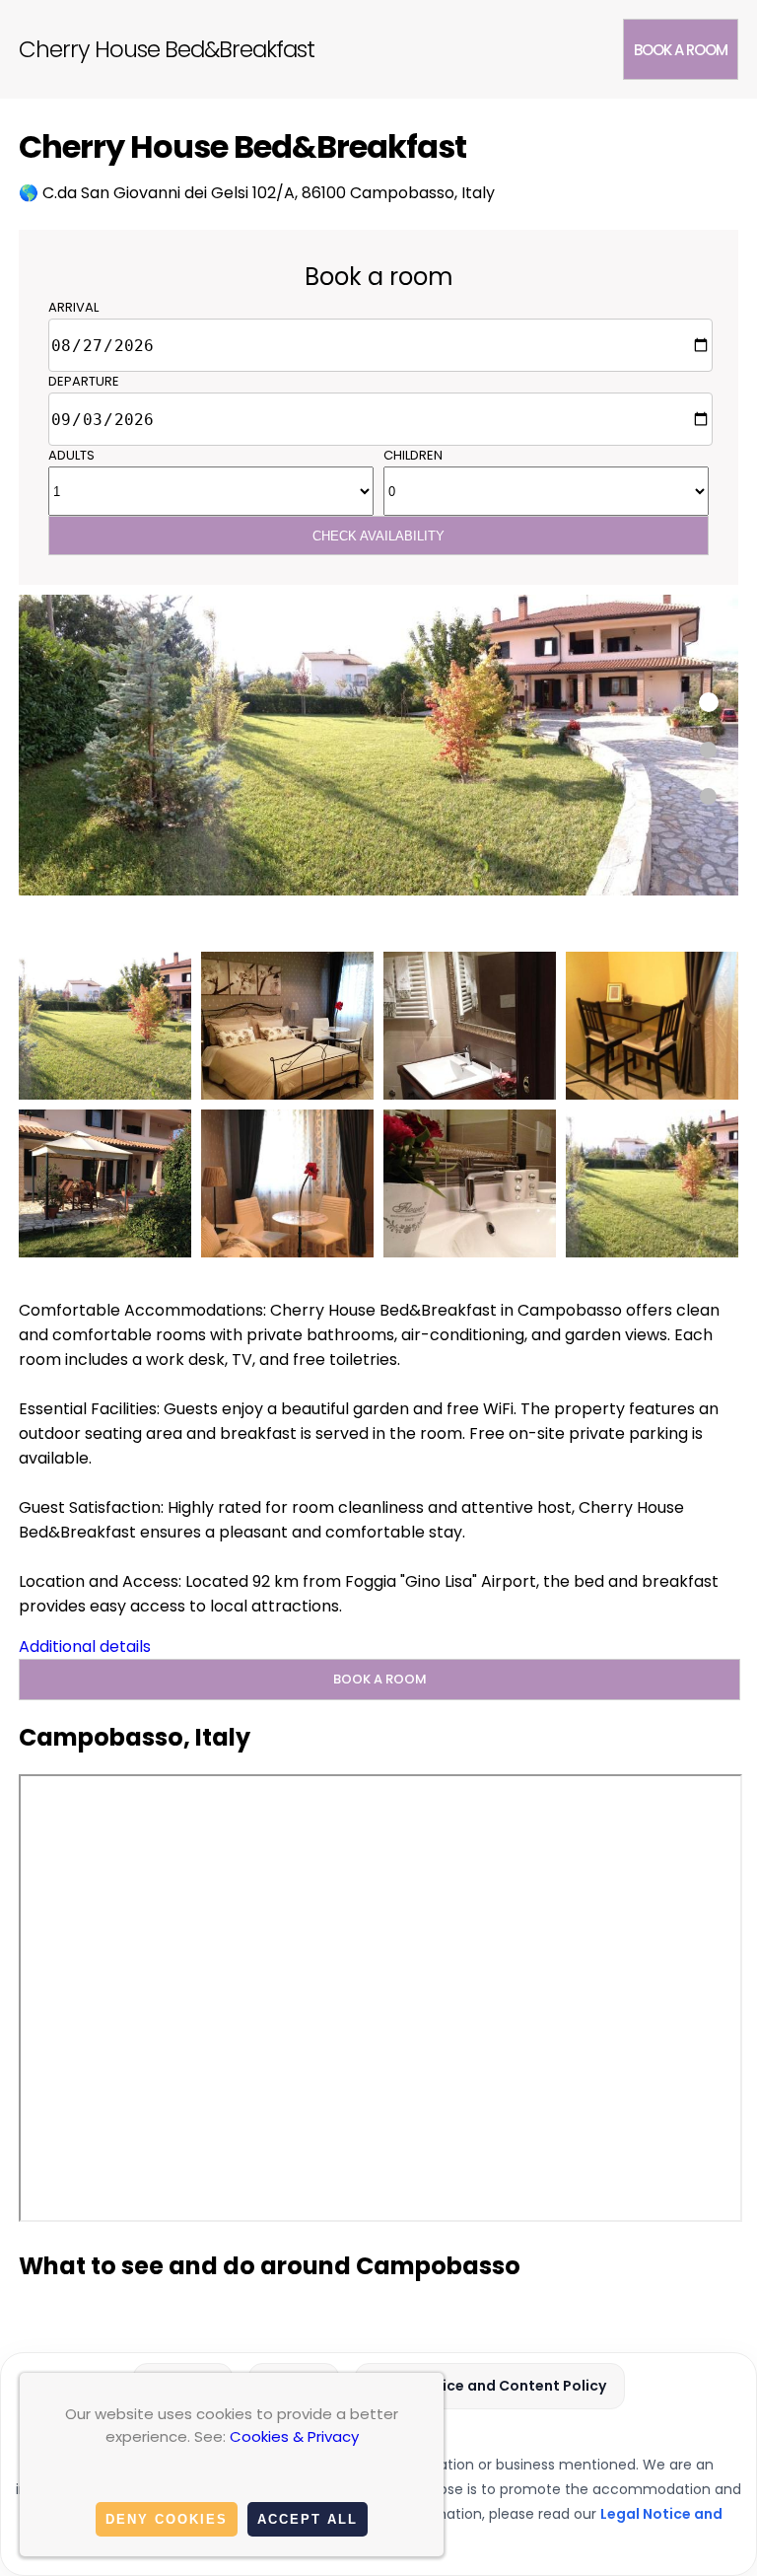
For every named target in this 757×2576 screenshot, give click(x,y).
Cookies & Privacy (294, 2436)
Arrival (73, 307)
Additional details (85, 1646)
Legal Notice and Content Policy (490, 2386)
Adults (71, 455)
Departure (84, 381)
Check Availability (378, 536)
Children (413, 455)
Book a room (681, 50)
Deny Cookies (167, 2519)
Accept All (308, 2519)
